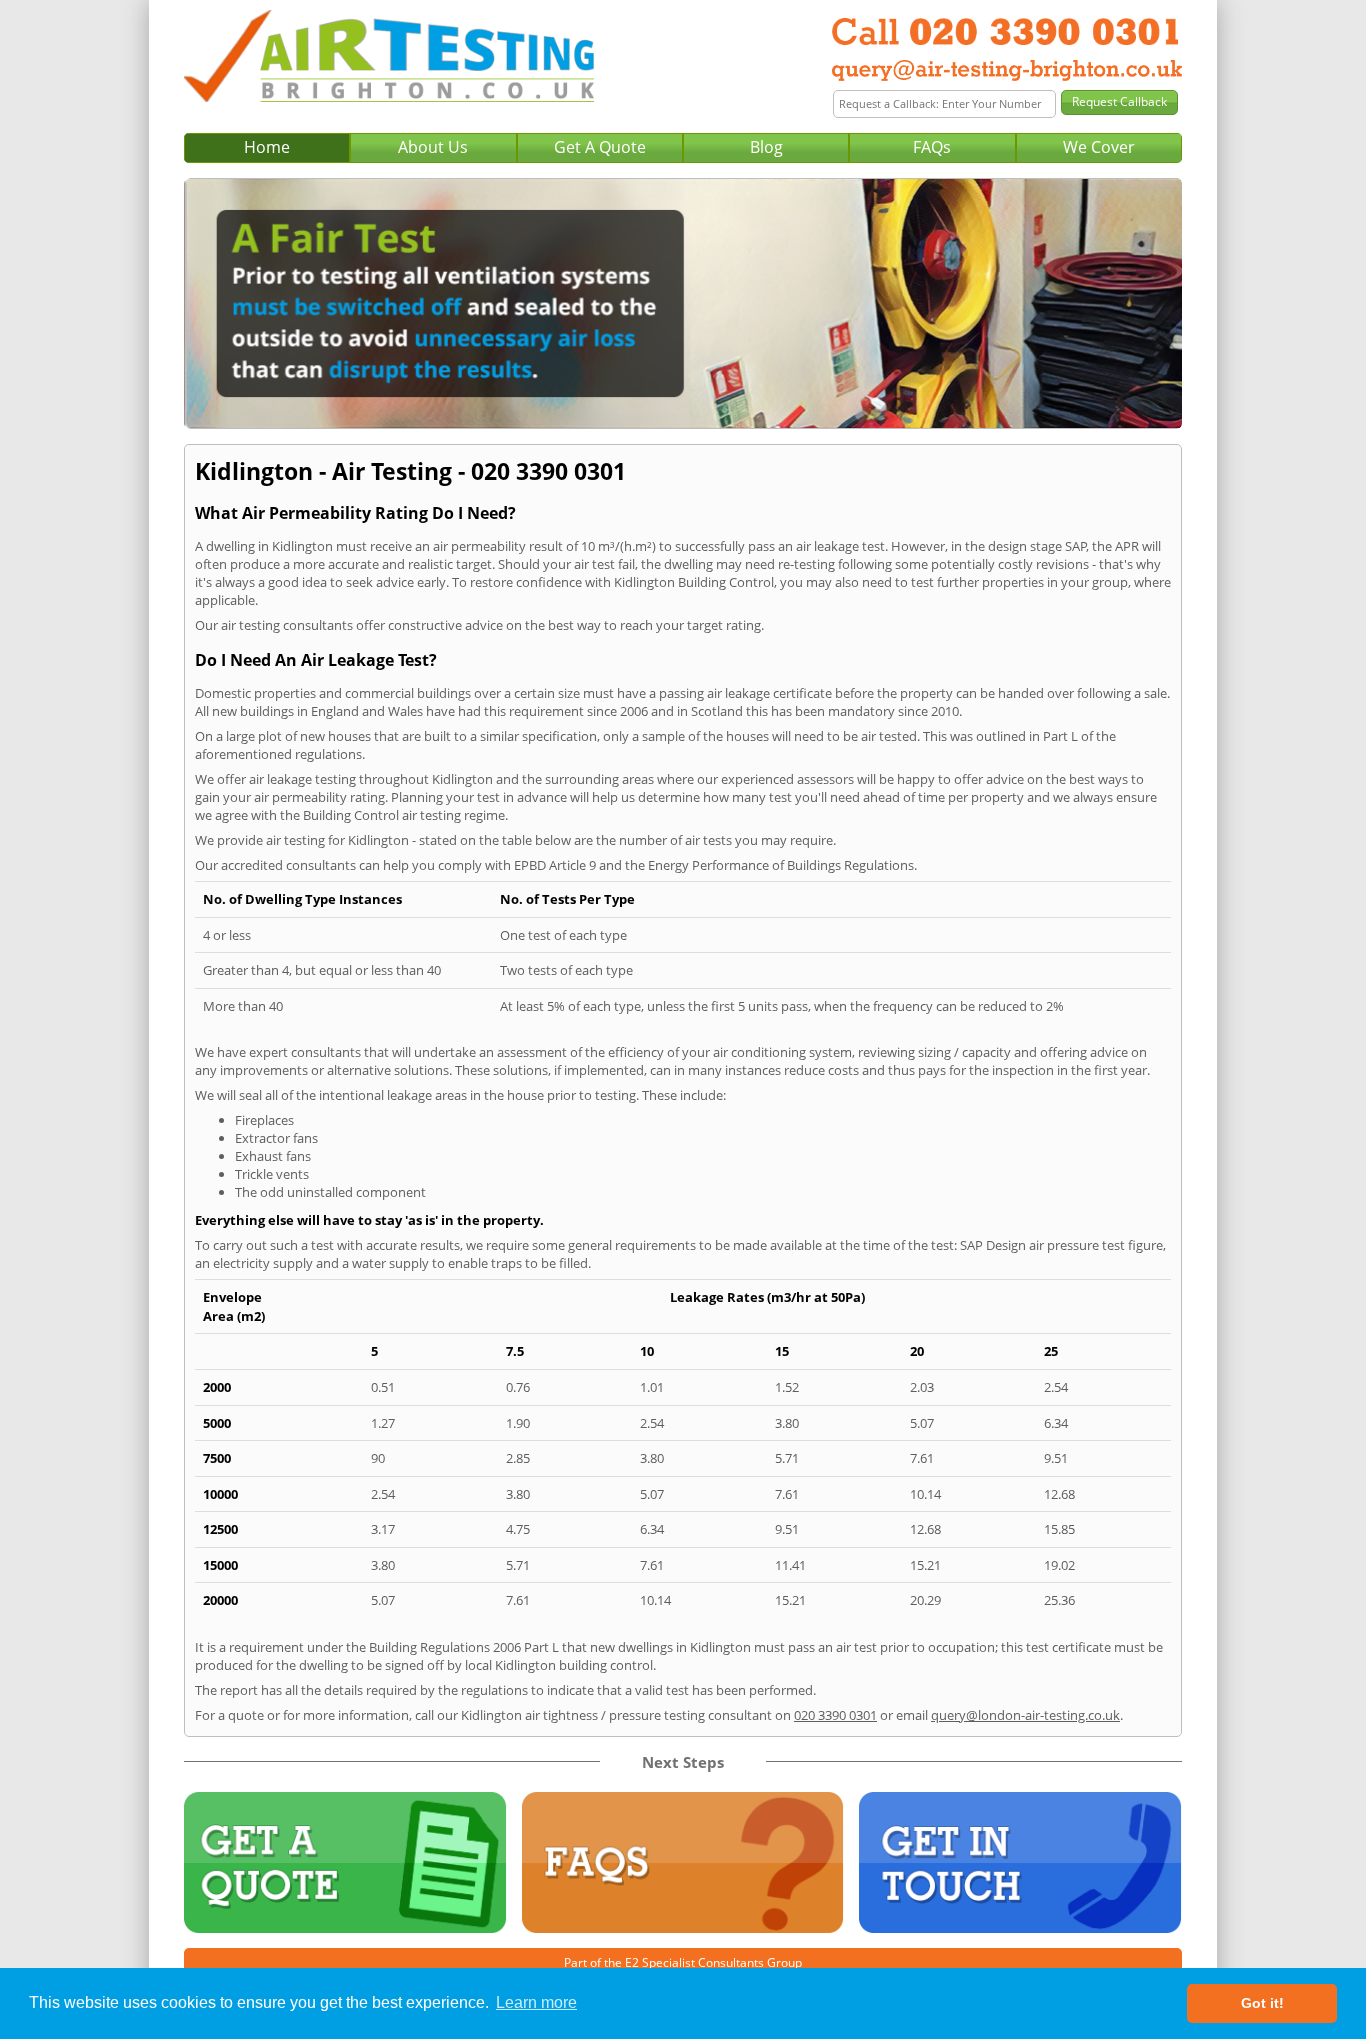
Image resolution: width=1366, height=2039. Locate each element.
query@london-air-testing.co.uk (1025, 1715)
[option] (683, 303)
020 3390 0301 (835, 1715)
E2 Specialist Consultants (694, 1962)
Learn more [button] (536, 2002)
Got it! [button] (1262, 2003)
